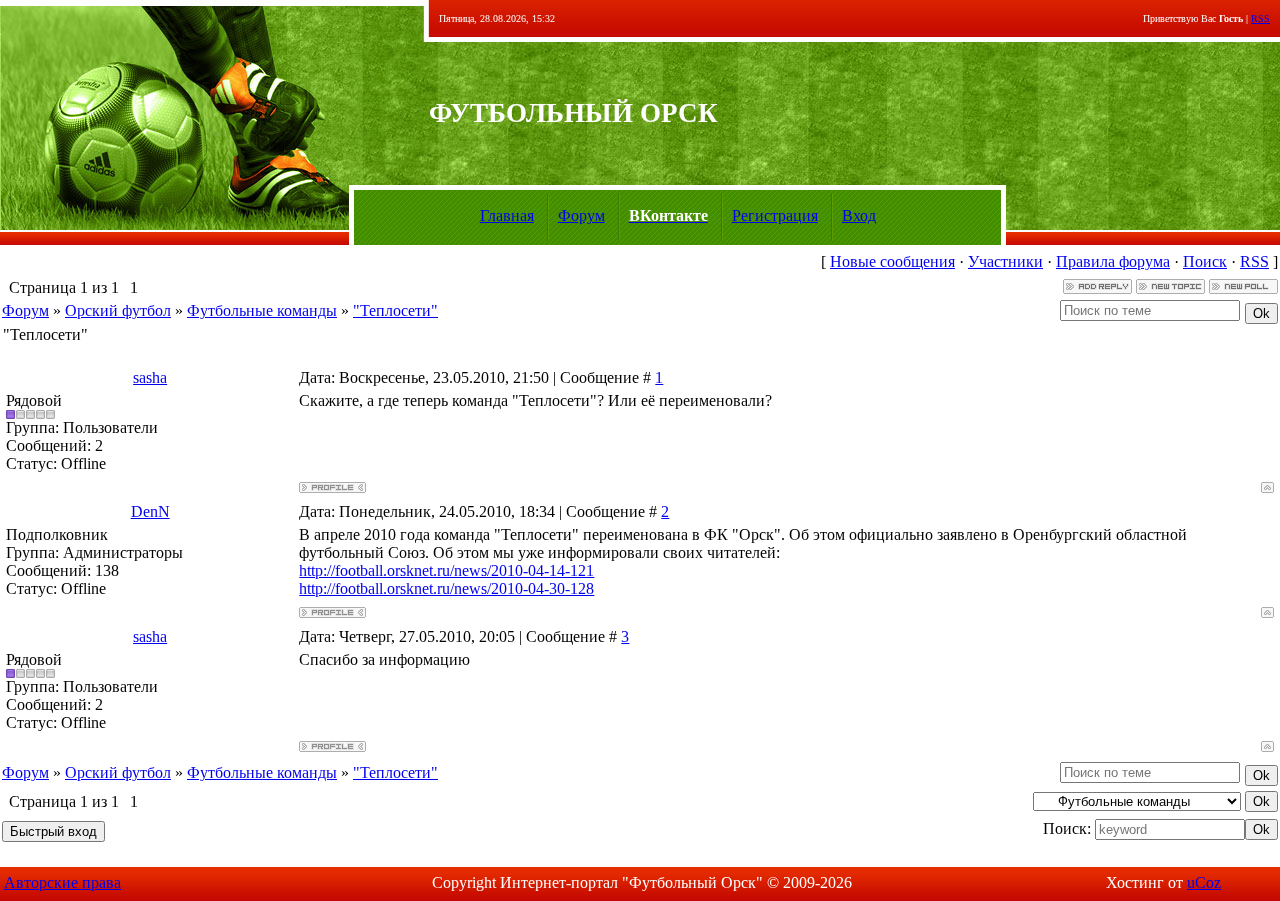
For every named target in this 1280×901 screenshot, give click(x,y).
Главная (507, 215)
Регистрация (775, 215)
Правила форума (1113, 261)
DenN (150, 511)
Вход (859, 215)
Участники (1005, 261)
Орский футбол (118, 310)
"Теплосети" (395, 310)
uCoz (1204, 882)
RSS (1260, 18)
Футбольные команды (262, 310)
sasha (150, 377)
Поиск (1205, 261)
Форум (581, 215)
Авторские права (62, 882)
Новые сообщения (892, 261)
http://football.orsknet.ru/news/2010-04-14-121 (446, 570)
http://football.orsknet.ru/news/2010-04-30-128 (446, 588)
